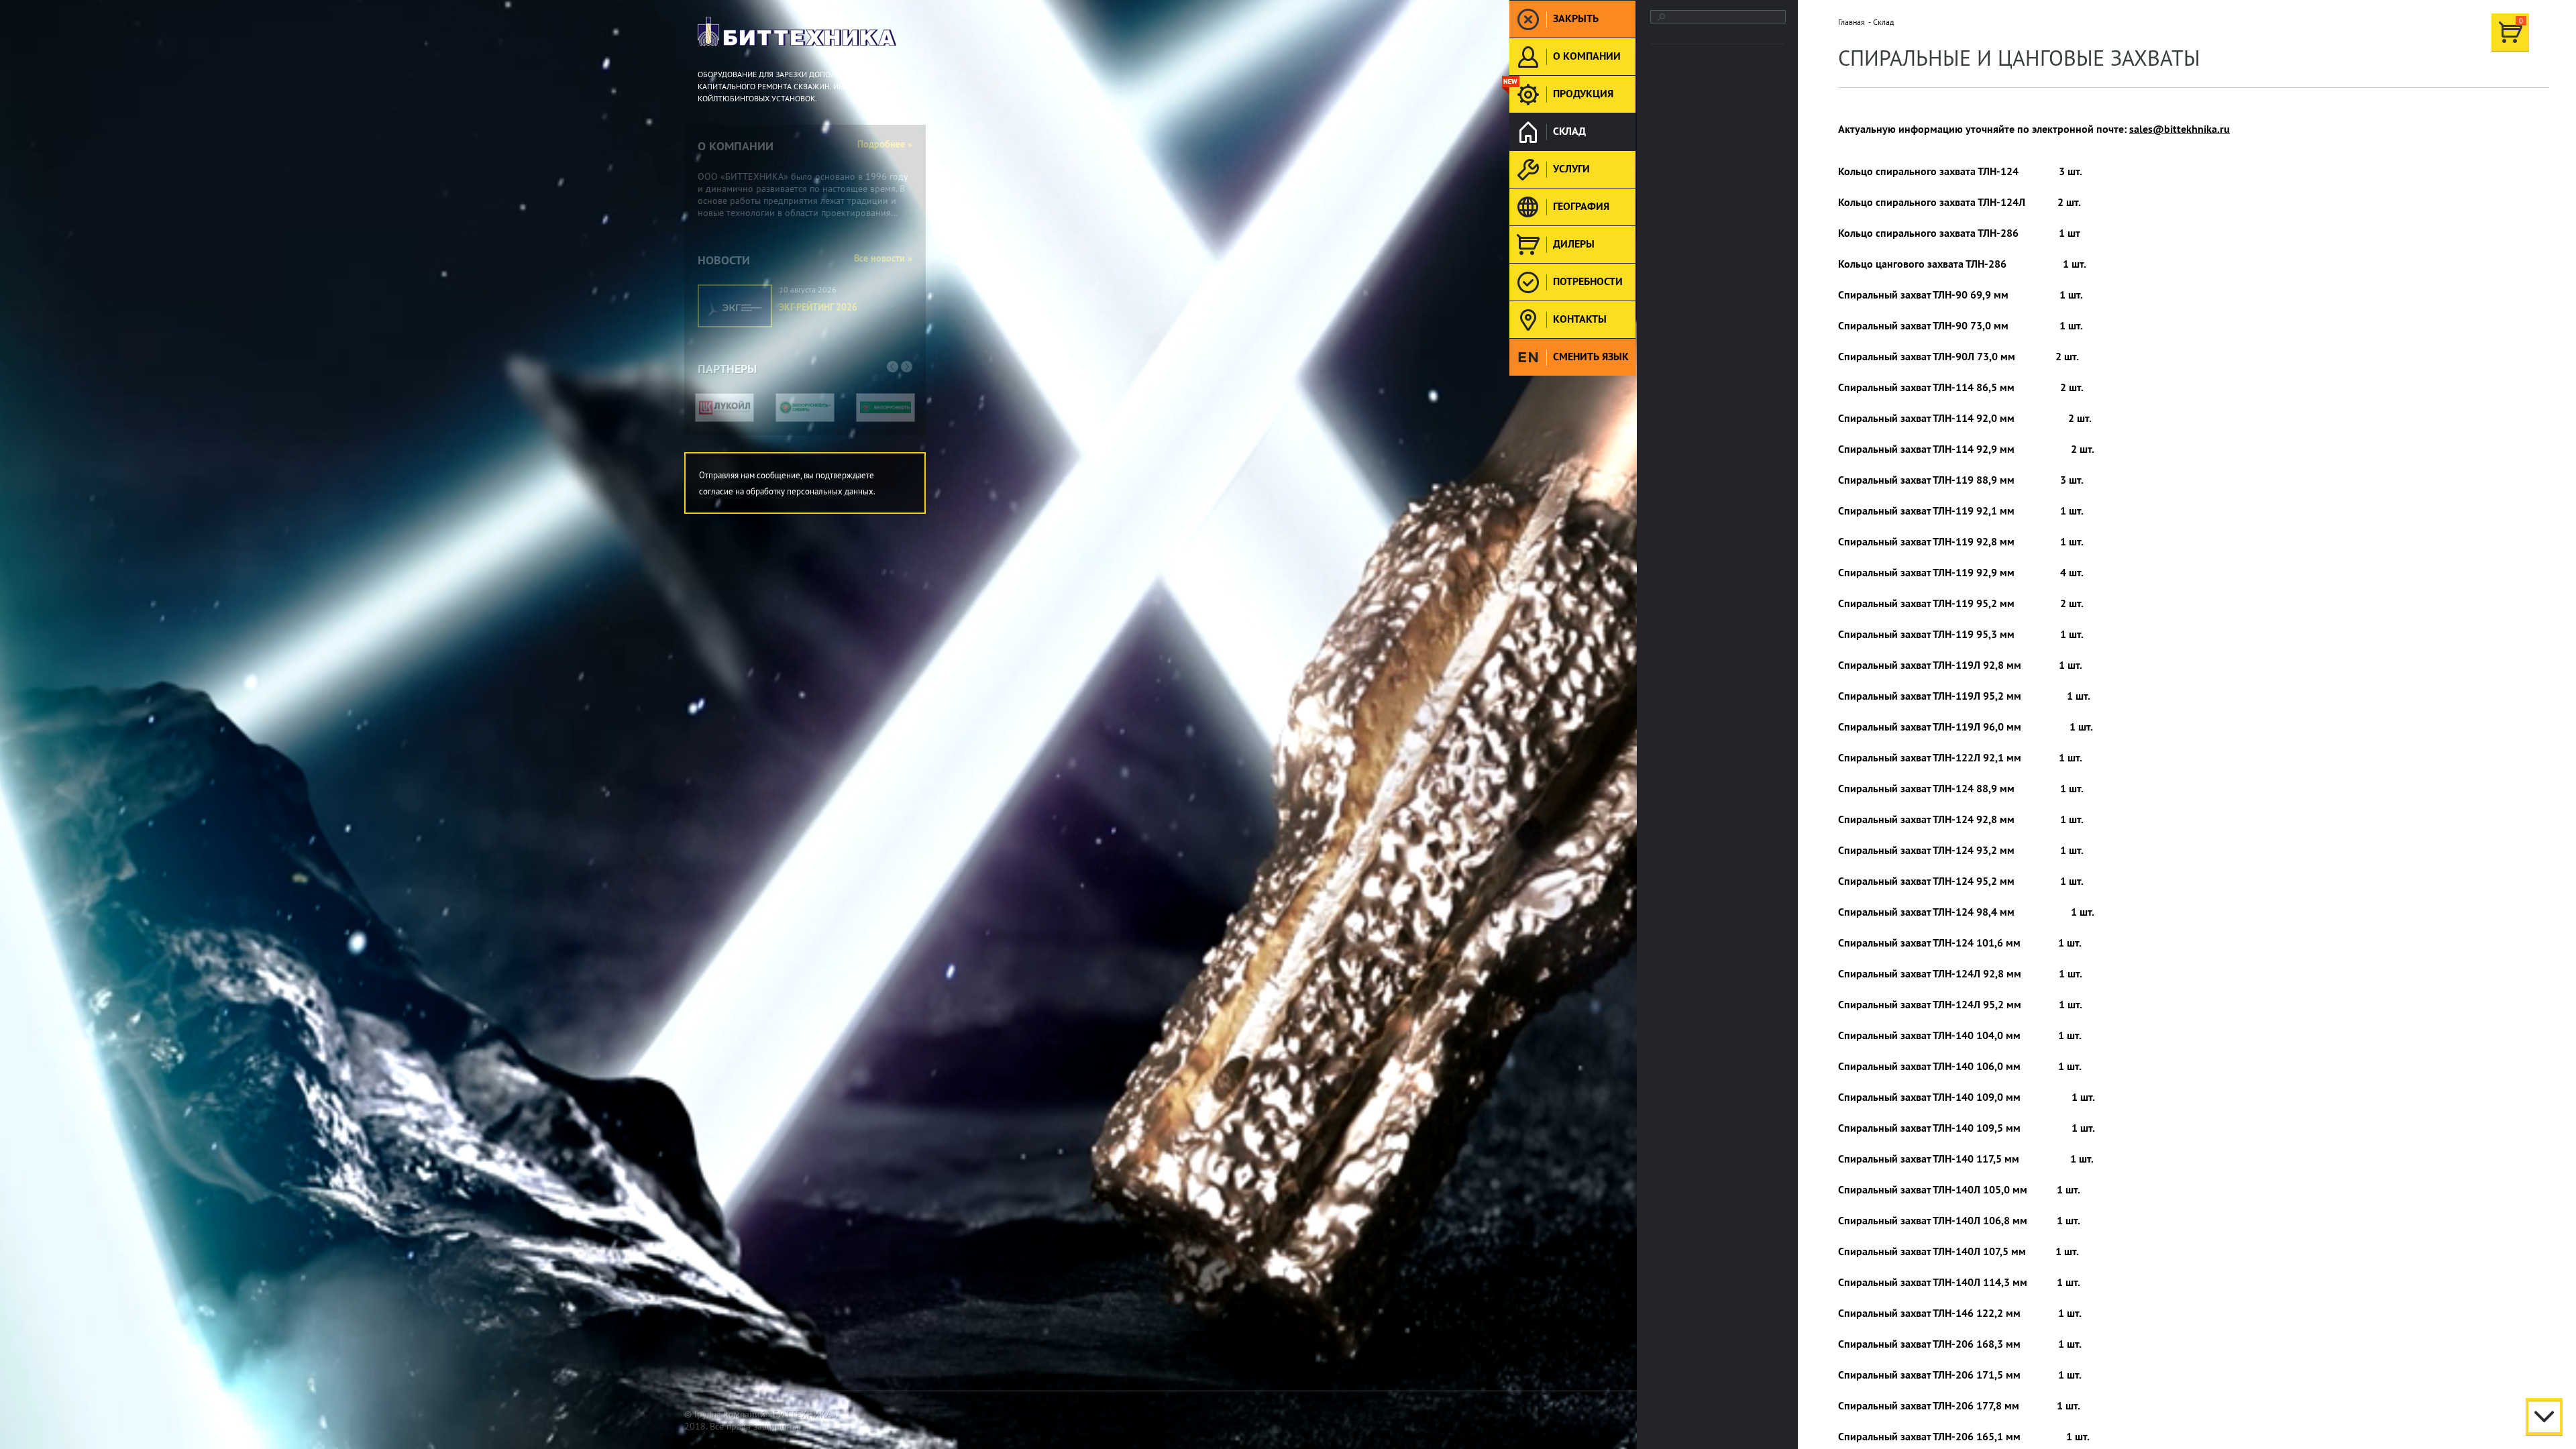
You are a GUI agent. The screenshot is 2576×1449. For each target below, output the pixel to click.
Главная (1851, 22)
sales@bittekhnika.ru (2180, 129)
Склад (1883, 22)
